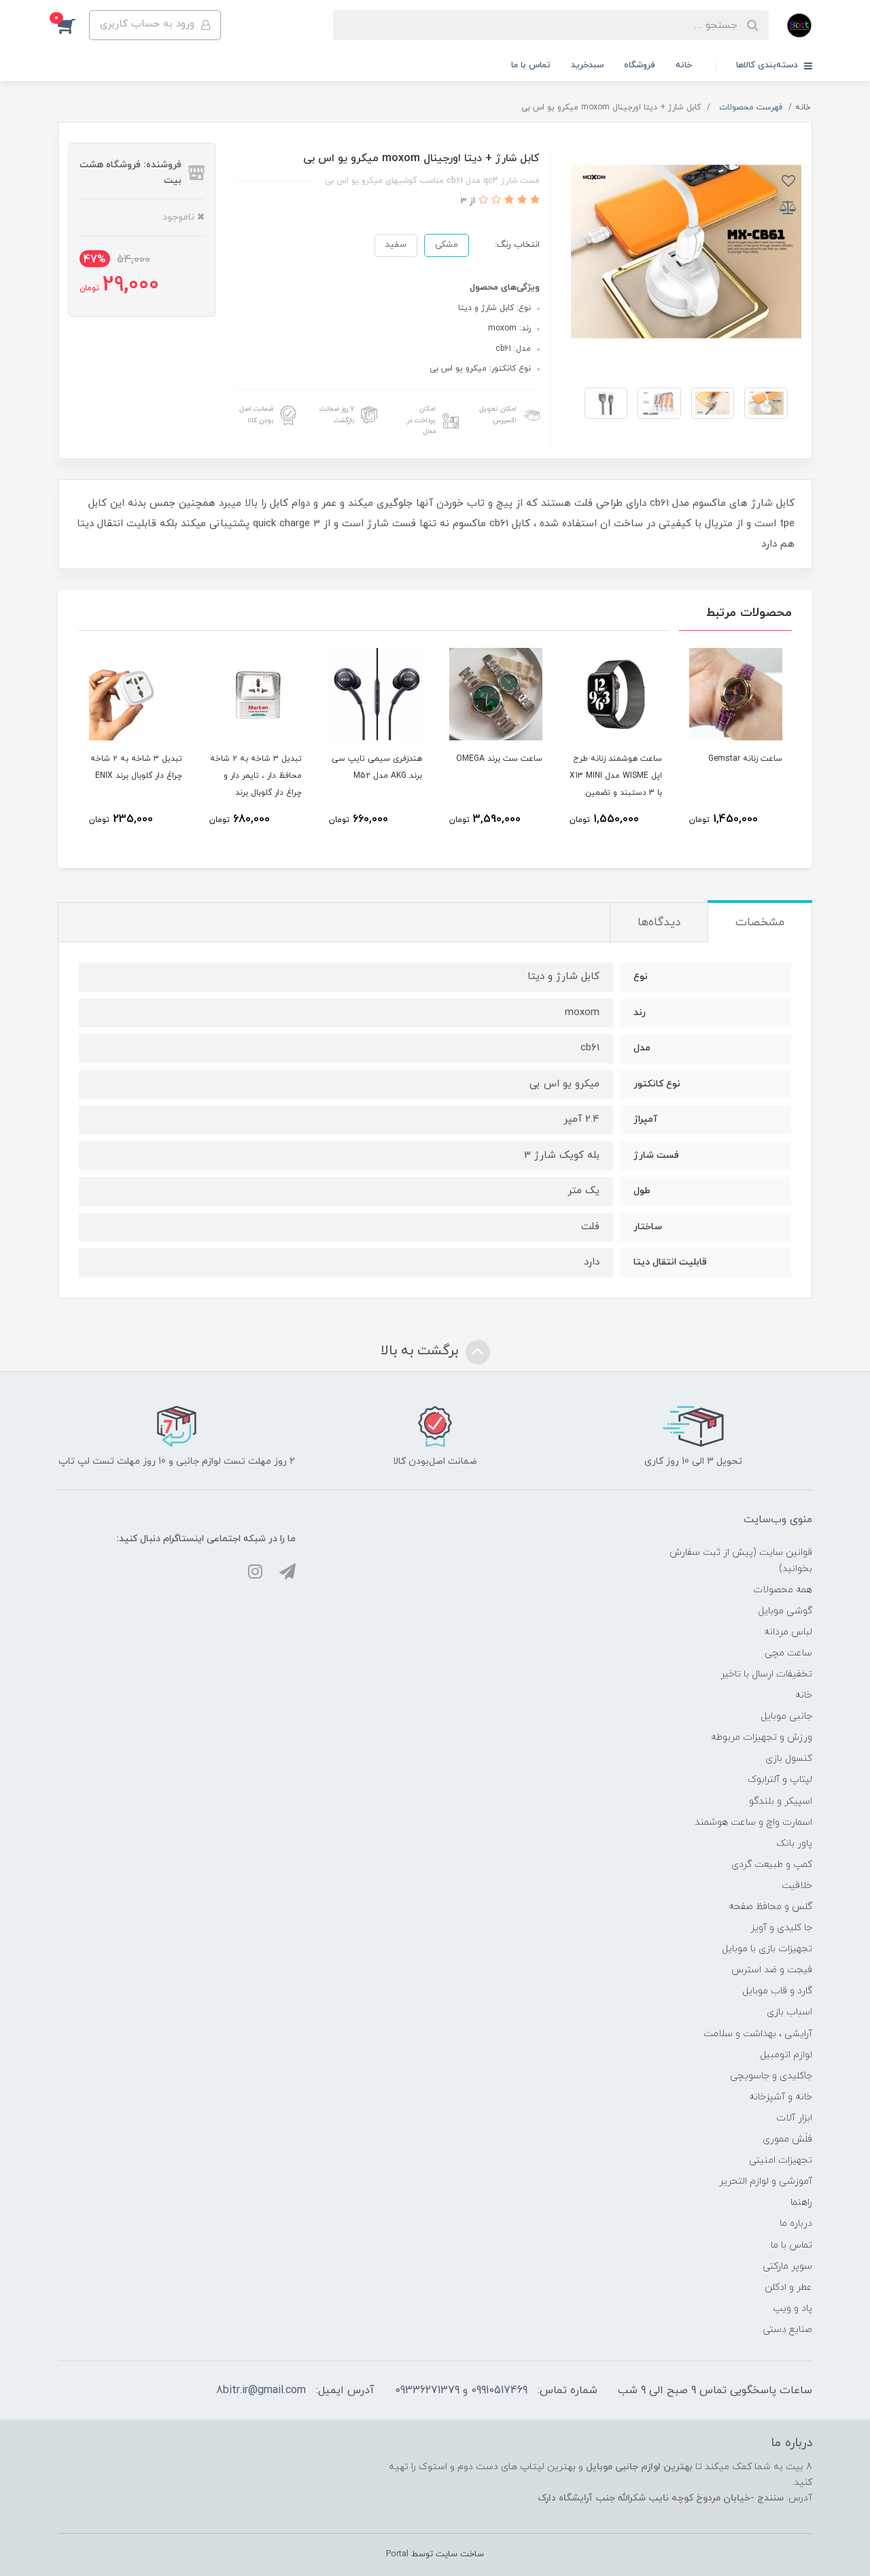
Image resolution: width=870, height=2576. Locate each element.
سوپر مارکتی (787, 2266)
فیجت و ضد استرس (772, 1970)
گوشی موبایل (785, 1611)
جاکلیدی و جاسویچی (771, 2076)
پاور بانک (794, 1843)
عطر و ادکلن (788, 2287)
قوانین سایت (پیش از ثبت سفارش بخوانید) (741, 1560)
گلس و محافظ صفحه (770, 1907)
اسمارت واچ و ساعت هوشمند (753, 1822)
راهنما (801, 2202)
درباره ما (796, 2223)
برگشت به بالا (421, 1351)
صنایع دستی (787, 2330)
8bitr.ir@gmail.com (261, 2390)
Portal (397, 2554)
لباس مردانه (788, 1632)
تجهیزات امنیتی (781, 2160)
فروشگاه (640, 65)
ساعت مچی (788, 1653)
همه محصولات (783, 1590)
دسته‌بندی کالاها (768, 65)
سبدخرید (587, 65)
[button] (73, 25)
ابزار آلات (794, 2118)
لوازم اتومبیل (786, 2055)
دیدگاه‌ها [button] (659, 923)
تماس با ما (531, 65)
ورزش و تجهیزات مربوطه (762, 1737)
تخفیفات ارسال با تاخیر (766, 1674)
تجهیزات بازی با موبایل (767, 1949)
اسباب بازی (789, 2012)
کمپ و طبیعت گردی (772, 1865)
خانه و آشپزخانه (781, 2097)
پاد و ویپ (793, 2308)
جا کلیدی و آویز (781, 1928)
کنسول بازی (789, 1758)
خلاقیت (797, 1886)
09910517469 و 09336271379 (461, 2390)
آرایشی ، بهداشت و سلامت (758, 2034)
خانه (684, 65)
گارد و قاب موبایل (777, 1991)
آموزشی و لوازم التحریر (766, 2181)
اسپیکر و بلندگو (781, 1801)
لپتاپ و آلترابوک (780, 1780)
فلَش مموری (787, 2139)
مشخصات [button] (760, 923)
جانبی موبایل (786, 1716)
